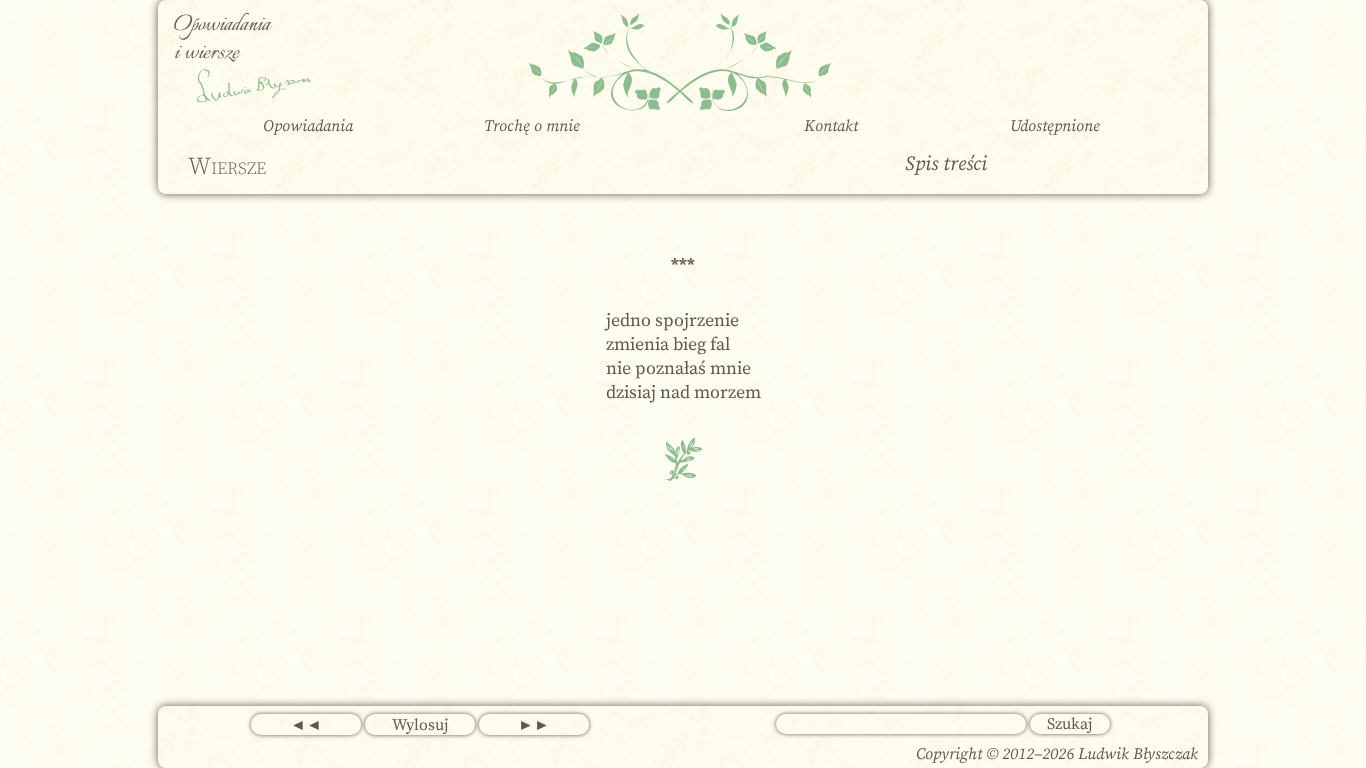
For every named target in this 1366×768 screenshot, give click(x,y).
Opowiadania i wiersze (222, 39)
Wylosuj (420, 725)
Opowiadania (308, 126)
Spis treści (946, 164)
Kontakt (831, 126)
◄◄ (306, 725)
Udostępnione (1055, 126)
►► (534, 725)
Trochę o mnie (532, 126)
